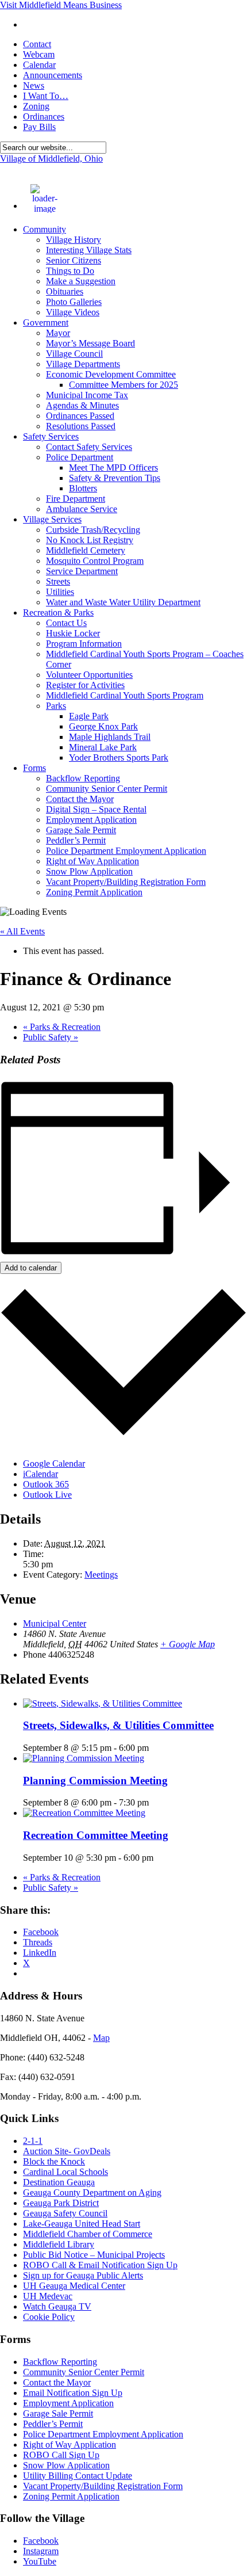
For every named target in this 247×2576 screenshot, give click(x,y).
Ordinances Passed (80, 416)
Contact (37, 44)
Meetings (101, 1575)
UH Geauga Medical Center (74, 2286)
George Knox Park (103, 726)
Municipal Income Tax (87, 395)
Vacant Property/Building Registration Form (126, 882)
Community (45, 229)
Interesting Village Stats (89, 250)
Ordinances (44, 117)
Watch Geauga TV (57, 2306)
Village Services (52, 519)
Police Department (80, 457)
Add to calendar (31, 1268)
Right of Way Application (92, 861)
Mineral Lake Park (103, 747)
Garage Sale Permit (81, 830)
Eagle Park (89, 716)
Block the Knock (54, 2161)
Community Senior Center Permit (107, 789)
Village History (74, 240)
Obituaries (65, 291)
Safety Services (51, 436)
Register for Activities (85, 685)
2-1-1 (33, 2141)
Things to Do (70, 271)
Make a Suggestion (81, 281)
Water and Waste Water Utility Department (123, 602)
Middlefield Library (59, 2244)
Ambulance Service (82, 509)
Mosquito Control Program (95, 561)
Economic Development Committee (111, 374)
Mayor (58, 333)
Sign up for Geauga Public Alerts (83, 2275)
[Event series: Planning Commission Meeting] (155, 1802)
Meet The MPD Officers (113, 468)
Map (101, 2038)
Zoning (36, 106)
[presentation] (103, 1703)
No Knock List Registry (90, 540)
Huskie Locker (73, 633)
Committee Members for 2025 (123, 385)
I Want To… (46, 96)
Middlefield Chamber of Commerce (88, 2234)
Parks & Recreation (62, 1027)
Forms (34, 768)
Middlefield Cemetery (86, 550)
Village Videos (73, 312)
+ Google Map (188, 1644)
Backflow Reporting (83, 778)
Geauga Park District (61, 2203)
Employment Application (91, 820)
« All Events (22, 931)
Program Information (84, 644)
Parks (56, 706)
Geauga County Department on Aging (92, 2193)
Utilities (60, 592)
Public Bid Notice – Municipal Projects (94, 2255)
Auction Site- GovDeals (67, 2151)
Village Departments (83, 364)
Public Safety (51, 1037)
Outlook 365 (46, 1484)
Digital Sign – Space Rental (96, 809)
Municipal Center (55, 1623)
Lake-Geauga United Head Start (82, 2224)
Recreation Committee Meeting (96, 1835)
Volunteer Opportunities (89, 675)
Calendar (39, 65)
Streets (58, 581)
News (34, 85)
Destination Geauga (59, 2182)
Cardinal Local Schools (65, 2172)
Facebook (41, 2541)
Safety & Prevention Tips (115, 478)
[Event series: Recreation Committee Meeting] (160, 1858)
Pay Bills (39, 127)
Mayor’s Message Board (90, 343)
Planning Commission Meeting (95, 1781)
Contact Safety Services (89, 447)
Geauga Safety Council (65, 2213)
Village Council (74, 354)
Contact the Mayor (80, 799)
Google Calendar (54, 1463)
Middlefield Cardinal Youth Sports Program (125, 695)
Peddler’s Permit (76, 840)
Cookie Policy (49, 2317)
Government (46, 323)
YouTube (40, 2561)
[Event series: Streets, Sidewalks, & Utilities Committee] (155, 1748)
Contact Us (66, 623)
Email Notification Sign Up (73, 2393)
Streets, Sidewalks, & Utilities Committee (118, 1725)
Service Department (82, 571)
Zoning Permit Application (94, 892)
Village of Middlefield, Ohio (51, 159)
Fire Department (76, 499)
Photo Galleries (74, 302)
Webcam (39, 54)
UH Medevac (48, 2296)
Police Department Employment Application (126, 851)
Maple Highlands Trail (110, 737)
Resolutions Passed (81, 426)
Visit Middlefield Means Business (61, 5)
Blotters (83, 488)
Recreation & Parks (58, 612)
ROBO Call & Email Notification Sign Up (100, 2265)
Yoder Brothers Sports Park (119, 757)
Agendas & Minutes (82, 405)
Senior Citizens (74, 260)
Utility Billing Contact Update (78, 2476)
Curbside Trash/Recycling (93, 530)
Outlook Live (47, 1495)
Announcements (53, 75)
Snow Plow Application (89, 871)
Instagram (41, 2551)
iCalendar (40, 1474)
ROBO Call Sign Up (61, 2455)
